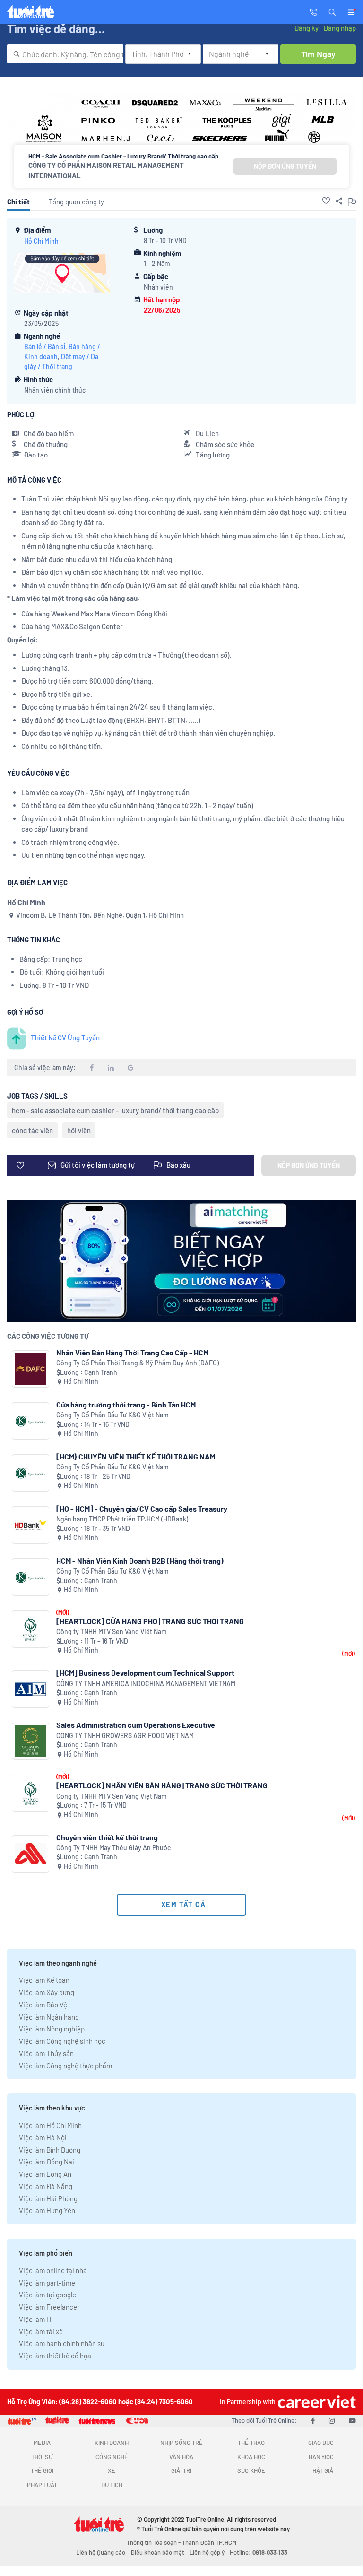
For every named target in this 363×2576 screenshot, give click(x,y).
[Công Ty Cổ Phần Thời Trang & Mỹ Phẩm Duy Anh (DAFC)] (30, 1369)
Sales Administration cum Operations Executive (136, 1725)
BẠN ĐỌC (321, 2457)
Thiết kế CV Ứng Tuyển (65, 1037)
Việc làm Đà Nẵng (46, 2186)
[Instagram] (332, 2420)
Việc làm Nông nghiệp (52, 2029)
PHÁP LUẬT (42, 2485)
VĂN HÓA (181, 2457)
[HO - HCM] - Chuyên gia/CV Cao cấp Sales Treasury (142, 1508)
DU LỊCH (112, 2485)
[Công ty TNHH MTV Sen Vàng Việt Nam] (30, 1629)
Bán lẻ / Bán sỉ (45, 347)
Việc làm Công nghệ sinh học (62, 2041)
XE (112, 2470)
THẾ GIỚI (42, 2470)
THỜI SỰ (42, 2457)
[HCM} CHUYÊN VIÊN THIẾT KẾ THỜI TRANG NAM (136, 1456)
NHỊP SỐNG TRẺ (181, 2443)
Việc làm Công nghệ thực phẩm (65, 2066)
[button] (332, 11)
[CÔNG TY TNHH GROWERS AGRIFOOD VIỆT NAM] (30, 1741)
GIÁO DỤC (321, 2443)
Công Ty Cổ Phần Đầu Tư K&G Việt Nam (112, 1415)
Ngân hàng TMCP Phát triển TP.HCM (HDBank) (122, 1519)
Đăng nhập (340, 28)
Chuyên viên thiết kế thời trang (107, 1837)
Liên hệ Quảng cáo (101, 2552)
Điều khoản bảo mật (157, 2552)
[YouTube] (352, 2420)
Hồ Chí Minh (41, 241)
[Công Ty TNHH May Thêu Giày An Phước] (30, 1854)
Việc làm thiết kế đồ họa (55, 2356)
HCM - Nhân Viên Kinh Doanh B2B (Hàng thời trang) (140, 1561)
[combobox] (65, 54)
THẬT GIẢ (321, 2470)
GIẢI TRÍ (181, 2470)
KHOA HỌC (251, 2457)
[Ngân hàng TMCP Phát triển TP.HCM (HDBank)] (30, 1525)
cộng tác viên (32, 1130)
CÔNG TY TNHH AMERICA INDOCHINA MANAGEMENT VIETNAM (146, 1684)
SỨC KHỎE (251, 2470)
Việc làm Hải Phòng (48, 2198)
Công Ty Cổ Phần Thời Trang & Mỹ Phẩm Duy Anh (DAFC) (138, 1363)
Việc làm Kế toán (44, 1980)
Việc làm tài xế (41, 2331)
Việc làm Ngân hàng (49, 2017)
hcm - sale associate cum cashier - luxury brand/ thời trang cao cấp (115, 1110)
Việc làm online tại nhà (53, 2270)
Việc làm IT (36, 2319)
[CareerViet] (316, 2402)
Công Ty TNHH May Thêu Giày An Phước (113, 1848)
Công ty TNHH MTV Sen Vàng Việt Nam (112, 1631)
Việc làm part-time (47, 2283)
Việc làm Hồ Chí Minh (50, 2125)
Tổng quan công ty (76, 202)
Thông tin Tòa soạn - (154, 2542)
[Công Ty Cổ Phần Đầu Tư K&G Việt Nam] (30, 1421)
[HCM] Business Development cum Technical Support (145, 1673)
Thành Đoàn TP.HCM (209, 2542)
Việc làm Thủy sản (46, 2053)
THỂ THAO (251, 2443)
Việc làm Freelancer (49, 2307)
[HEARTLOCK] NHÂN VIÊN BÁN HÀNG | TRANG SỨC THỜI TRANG (162, 1785)
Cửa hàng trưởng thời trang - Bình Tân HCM (126, 1404)
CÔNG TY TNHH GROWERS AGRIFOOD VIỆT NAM (125, 1736)
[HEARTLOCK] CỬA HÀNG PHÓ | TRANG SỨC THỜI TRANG (150, 1621)
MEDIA (42, 2443)
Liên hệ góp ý (207, 2552)
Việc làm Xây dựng (47, 1992)
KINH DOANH (112, 2443)
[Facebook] (313, 2420)
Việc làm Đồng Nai (47, 2162)
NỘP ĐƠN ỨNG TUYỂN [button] (285, 166)
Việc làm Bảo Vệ (43, 2005)
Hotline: (259, 2552)
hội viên (79, 1130)
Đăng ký (306, 28)
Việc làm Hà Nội (43, 2137)
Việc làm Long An (45, 2174)
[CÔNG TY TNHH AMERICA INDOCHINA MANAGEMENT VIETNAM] (30, 1689)
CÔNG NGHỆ (112, 2457)
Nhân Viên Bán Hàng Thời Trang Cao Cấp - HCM (132, 1352)
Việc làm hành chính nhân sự (62, 2343)
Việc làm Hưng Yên (47, 2210)
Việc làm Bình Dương (50, 2150)
